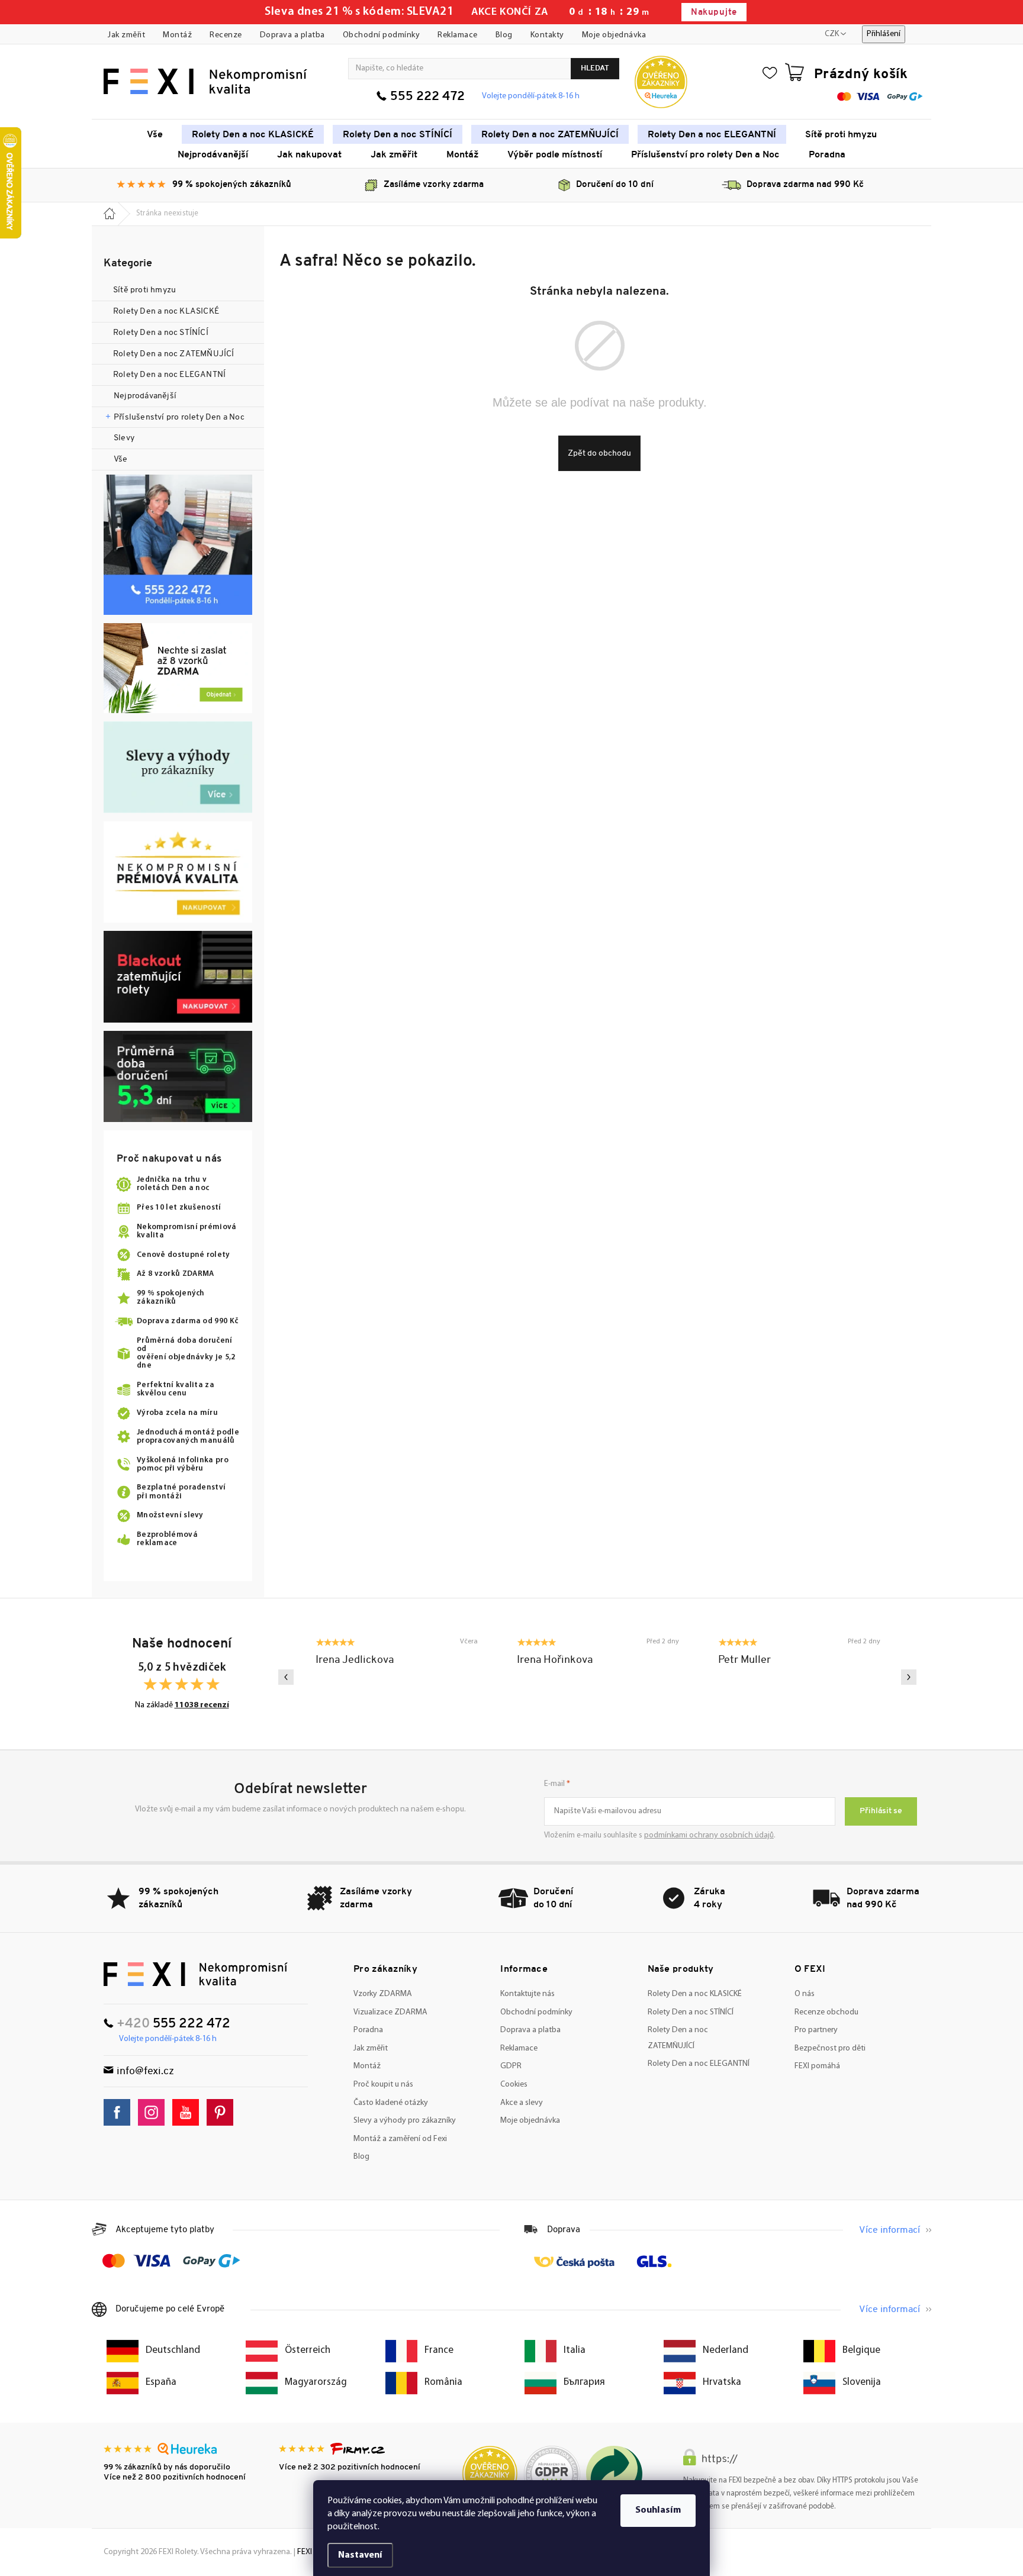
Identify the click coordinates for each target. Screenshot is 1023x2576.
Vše (121, 460)
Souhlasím (658, 2510)
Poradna (368, 2030)
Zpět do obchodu (599, 454)
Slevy (124, 438)
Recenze (226, 35)
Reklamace (458, 35)
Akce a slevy (522, 2103)
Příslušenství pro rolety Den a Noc (179, 417)
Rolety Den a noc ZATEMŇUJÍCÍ (174, 354)
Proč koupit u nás (383, 2085)
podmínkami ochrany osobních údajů (709, 1835)
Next (909, 1677)
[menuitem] (155, 134)
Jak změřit (126, 35)
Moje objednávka (614, 35)
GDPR (511, 2066)
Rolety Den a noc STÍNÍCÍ (161, 333)
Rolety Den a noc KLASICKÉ (166, 312)
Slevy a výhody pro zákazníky (405, 2121)
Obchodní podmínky (382, 35)
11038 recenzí (202, 1705)
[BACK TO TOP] (1007, 2305)
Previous (286, 1677)
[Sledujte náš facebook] (120, 2112)
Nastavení (360, 2555)
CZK (832, 34)
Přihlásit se (881, 1811)
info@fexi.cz (145, 2072)
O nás (805, 1994)
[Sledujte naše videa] (189, 2112)
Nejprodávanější (145, 396)
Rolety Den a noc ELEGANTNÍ (169, 375)
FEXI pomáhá (817, 2066)
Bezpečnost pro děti (830, 2048)
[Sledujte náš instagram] (154, 2112)
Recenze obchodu (826, 2012)
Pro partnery (816, 2030)
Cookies (514, 2085)
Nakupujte (714, 13)
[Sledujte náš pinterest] (223, 2112)
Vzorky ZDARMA (383, 1994)
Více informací (890, 2230)
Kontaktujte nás (527, 1994)
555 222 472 (427, 97)
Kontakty (547, 35)
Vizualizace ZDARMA (390, 2012)
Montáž (177, 35)
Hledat (595, 68)
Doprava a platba (292, 35)
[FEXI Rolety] (196, 1974)
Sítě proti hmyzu (145, 290)
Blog (504, 35)
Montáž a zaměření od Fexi (400, 2139)
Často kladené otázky (391, 2103)
